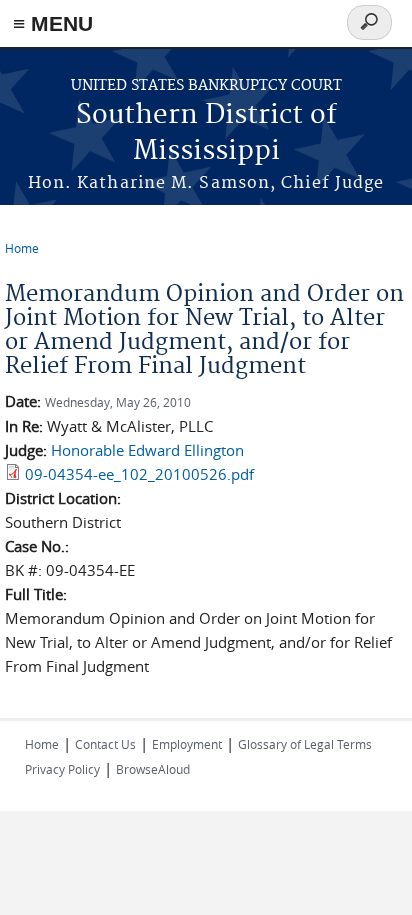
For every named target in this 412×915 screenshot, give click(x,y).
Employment (187, 744)
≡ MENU (53, 23)
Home (22, 248)
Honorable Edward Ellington (147, 450)
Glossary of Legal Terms (305, 744)
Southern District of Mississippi (206, 133)
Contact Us (105, 744)
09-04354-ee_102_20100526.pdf (139, 474)
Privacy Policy (62, 769)
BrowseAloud (153, 769)
